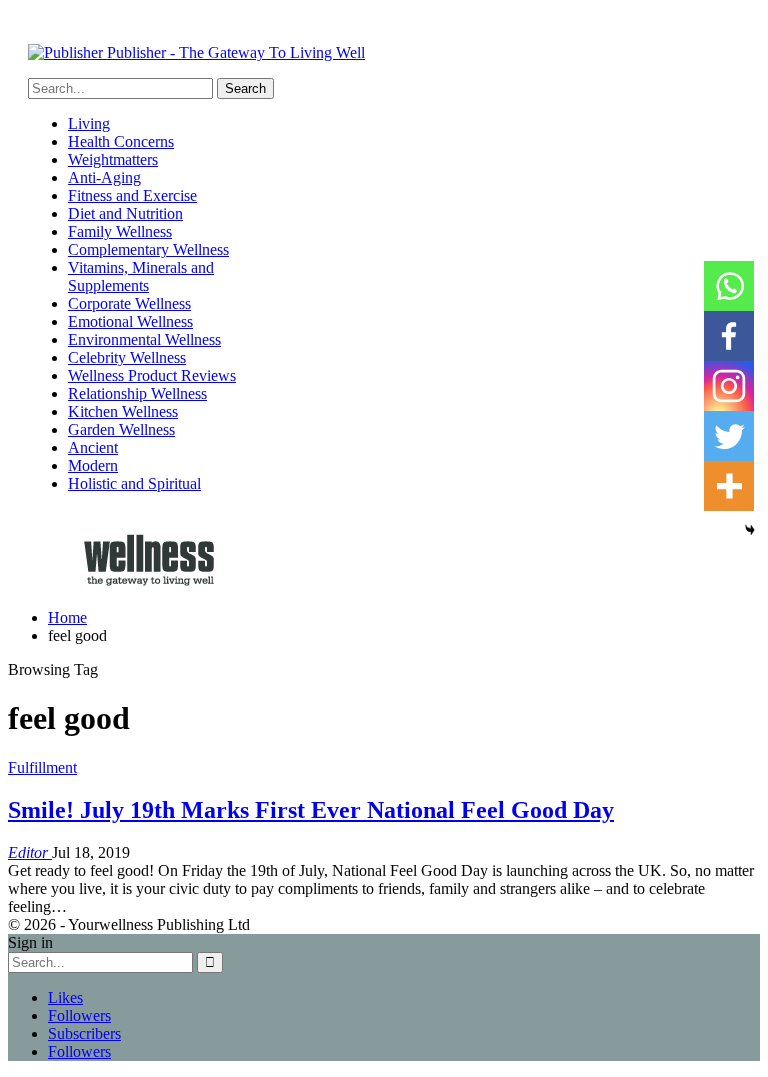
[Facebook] (729, 336)
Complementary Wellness (148, 249)
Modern (93, 465)
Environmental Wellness (144, 339)
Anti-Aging (104, 177)
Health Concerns (121, 141)
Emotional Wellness (130, 321)
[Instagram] (729, 386)
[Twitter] (729, 436)
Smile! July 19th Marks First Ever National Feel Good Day (311, 810)
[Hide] (750, 530)
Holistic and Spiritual (134, 483)
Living (89, 123)
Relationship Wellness (137, 393)
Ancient (93, 447)
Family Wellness (120, 231)
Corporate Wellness (129, 303)
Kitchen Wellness (123, 411)
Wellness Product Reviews (152, 375)
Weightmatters (113, 159)
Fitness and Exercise (132, 195)
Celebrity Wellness (127, 357)
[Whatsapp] (729, 286)
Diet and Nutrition (125, 213)
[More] (729, 486)
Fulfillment (42, 767)
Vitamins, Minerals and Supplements (141, 276)
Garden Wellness (121, 429)
